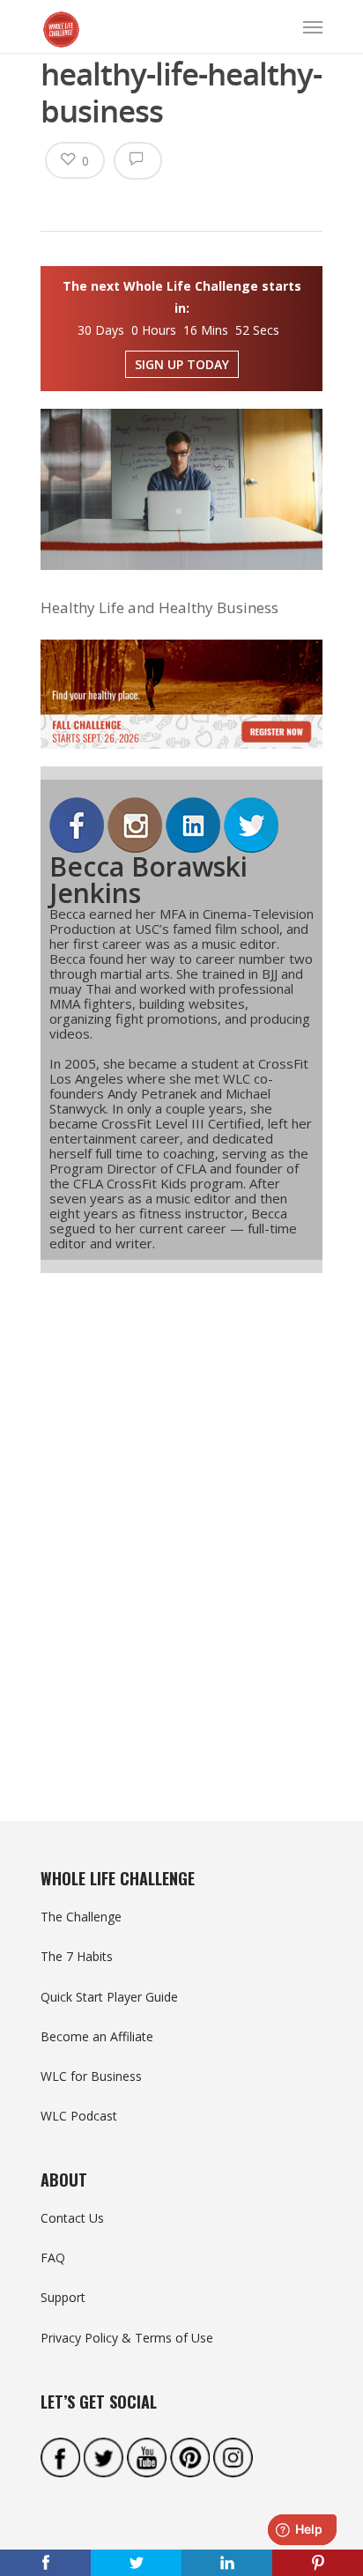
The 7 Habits (77, 1956)
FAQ (53, 2258)
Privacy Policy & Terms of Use (127, 2338)
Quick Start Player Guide (109, 1997)
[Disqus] (181, 1515)
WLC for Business (91, 2076)
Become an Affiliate (97, 2036)
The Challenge (81, 1917)
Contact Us (72, 2218)
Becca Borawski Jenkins (148, 880)
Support (63, 2297)
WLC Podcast (79, 2116)
